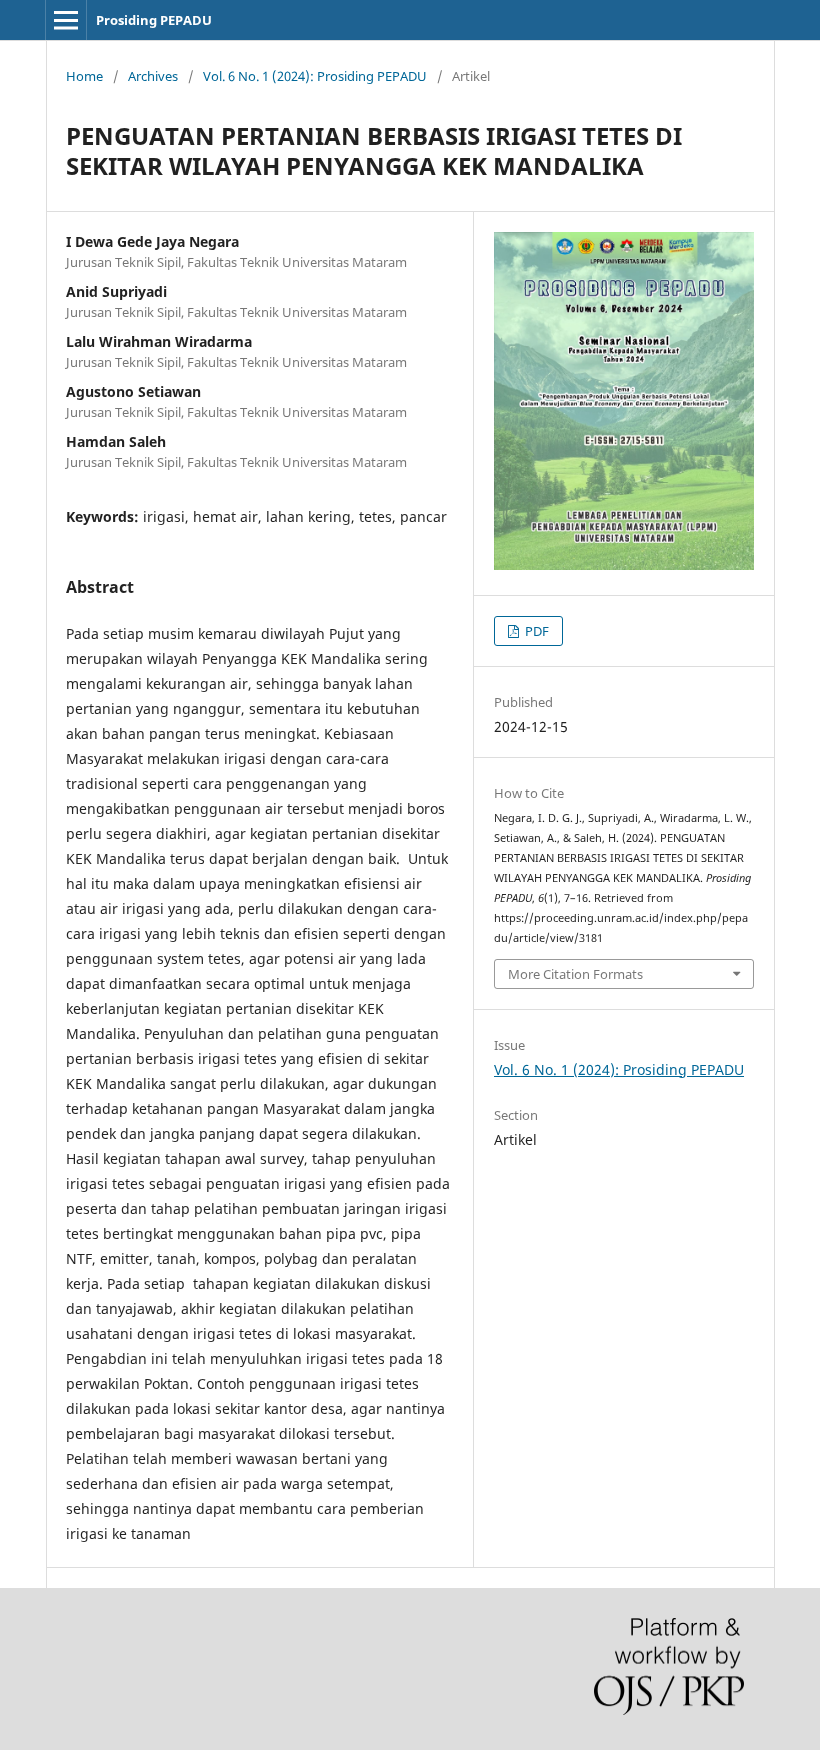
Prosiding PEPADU (154, 20)
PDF (535, 631)
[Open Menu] (66, 20)
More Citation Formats (575, 974)
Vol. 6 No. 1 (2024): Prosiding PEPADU (315, 76)
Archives (153, 76)
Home (84, 76)
